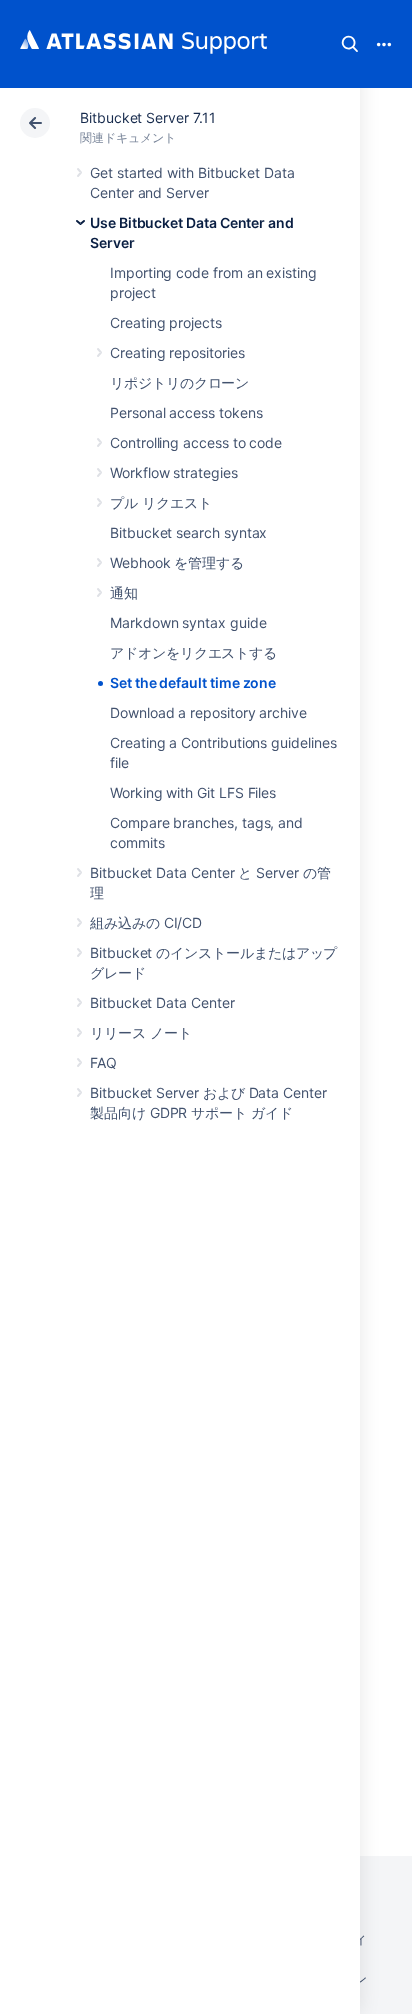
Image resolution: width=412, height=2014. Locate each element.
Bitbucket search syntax (188, 532)
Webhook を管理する (177, 562)
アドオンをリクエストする (193, 652)
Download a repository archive (208, 712)
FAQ (103, 1062)
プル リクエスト (160, 502)
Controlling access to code (196, 442)
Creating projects (166, 322)
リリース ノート (140, 1032)
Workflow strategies (174, 472)
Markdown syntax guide (188, 622)
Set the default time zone (193, 682)
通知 (124, 592)
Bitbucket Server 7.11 (148, 117)
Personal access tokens (186, 412)
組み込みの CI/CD (146, 922)
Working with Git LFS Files (193, 792)
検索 (350, 44)
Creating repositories (177, 352)
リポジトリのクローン (179, 382)
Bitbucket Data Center (162, 1002)
